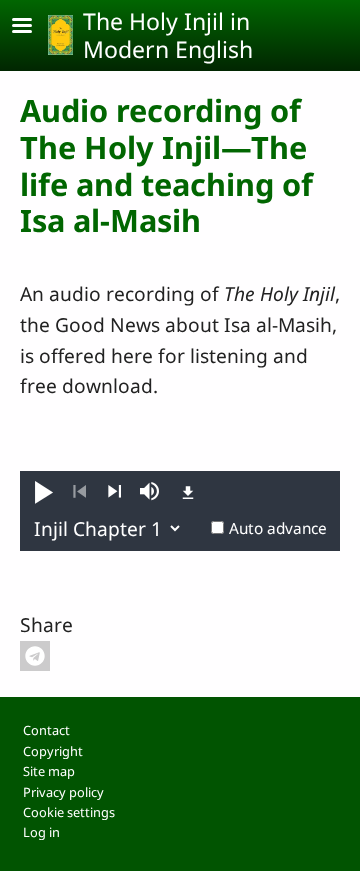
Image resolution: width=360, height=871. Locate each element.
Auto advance (278, 528)
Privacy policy (63, 792)
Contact (46, 730)
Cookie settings (69, 812)
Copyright (53, 751)
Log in (41, 832)
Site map (49, 771)
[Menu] (34, 27)
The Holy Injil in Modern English (168, 35)
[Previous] (79, 492)
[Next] (114, 492)
